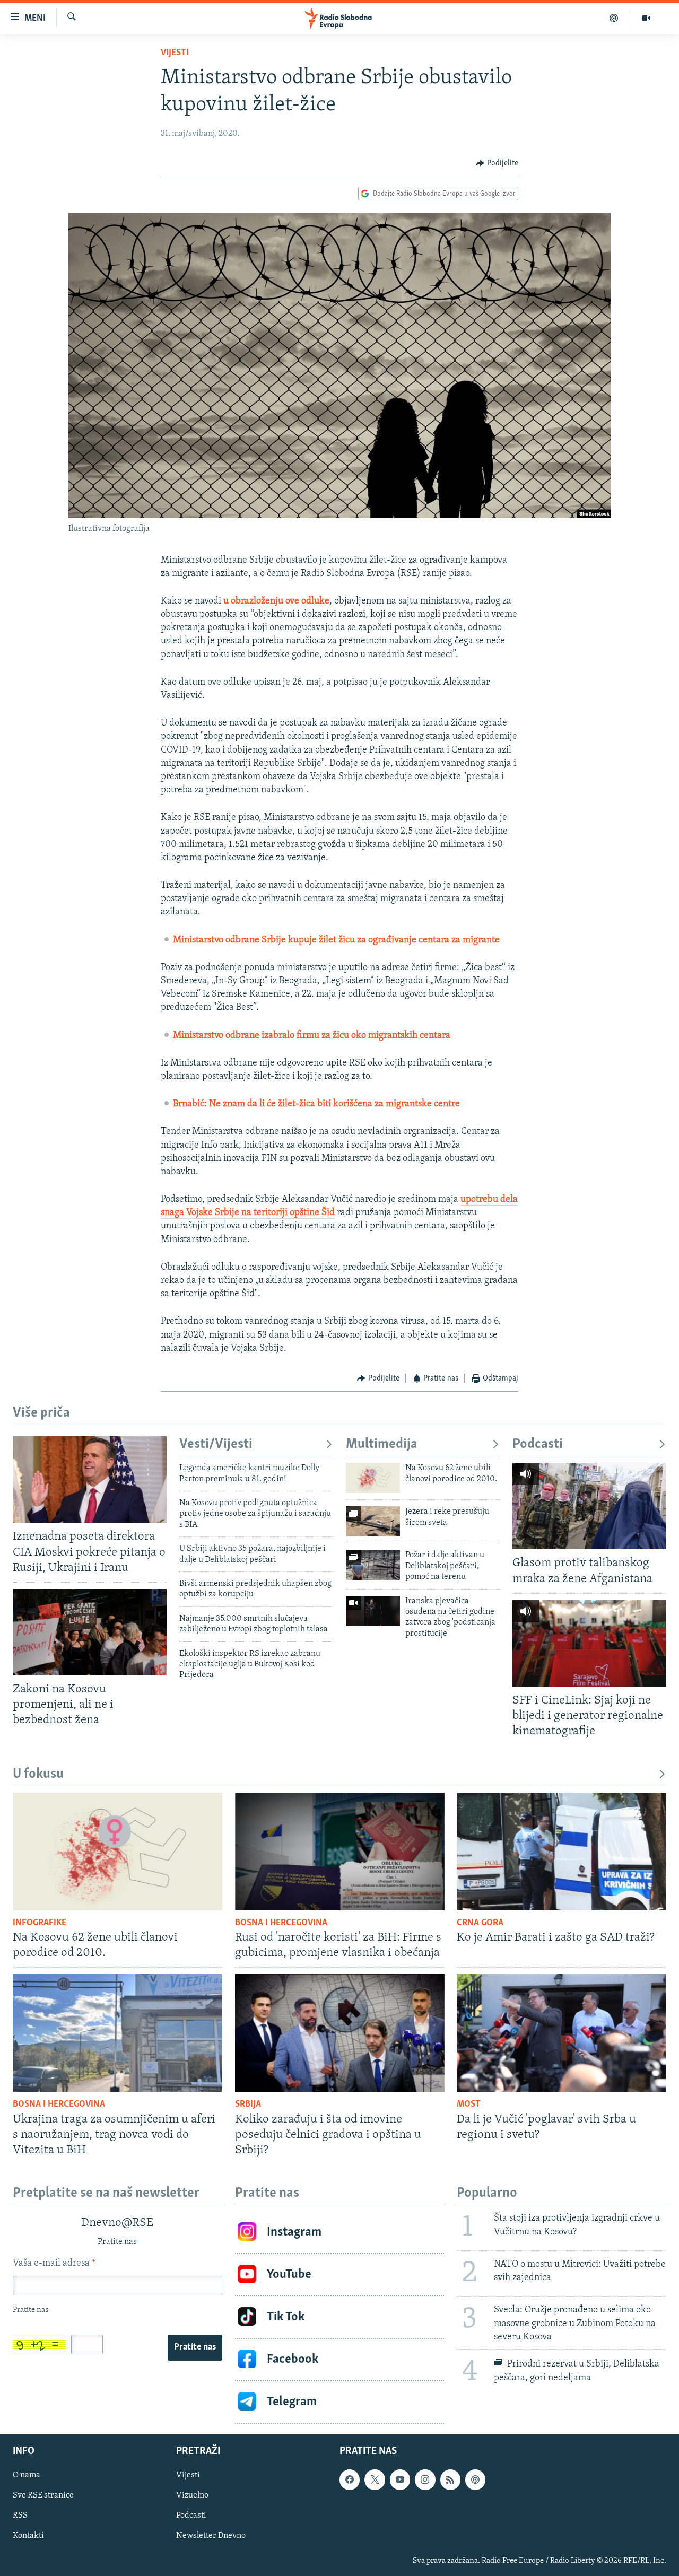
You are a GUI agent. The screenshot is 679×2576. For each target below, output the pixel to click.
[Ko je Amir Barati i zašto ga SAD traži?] (562, 1852)
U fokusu (38, 1774)
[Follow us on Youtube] (400, 2479)
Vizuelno (192, 2495)
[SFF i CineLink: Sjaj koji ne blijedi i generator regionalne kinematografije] (589, 1643)
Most (469, 2105)
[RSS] (450, 2479)
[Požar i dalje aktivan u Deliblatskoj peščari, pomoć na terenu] (373, 1565)
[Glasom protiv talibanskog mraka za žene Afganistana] (589, 1506)
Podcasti (538, 1444)
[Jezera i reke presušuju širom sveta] (373, 1521)
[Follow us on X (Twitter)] (375, 2479)
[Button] (497, 163)
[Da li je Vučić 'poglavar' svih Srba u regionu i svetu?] (562, 2033)
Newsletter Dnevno (211, 2536)
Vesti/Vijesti (216, 1444)
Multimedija (382, 1444)
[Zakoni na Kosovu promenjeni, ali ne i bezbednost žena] (90, 1632)
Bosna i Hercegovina (281, 1923)
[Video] (646, 18)
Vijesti (175, 53)
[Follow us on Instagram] (425, 2479)
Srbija (248, 2105)
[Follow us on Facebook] (350, 2479)
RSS (20, 2516)
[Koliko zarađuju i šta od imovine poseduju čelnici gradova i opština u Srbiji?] (340, 2033)
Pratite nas (195, 2347)
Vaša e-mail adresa (54, 2264)
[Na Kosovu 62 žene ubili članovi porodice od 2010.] (373, 1478)
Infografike (40, 1923)
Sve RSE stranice (43, 2495)
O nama (27, 2475)
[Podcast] (614, 18)
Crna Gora (480, 1923)
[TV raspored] (475, 2479)
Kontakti (28, 2536)
